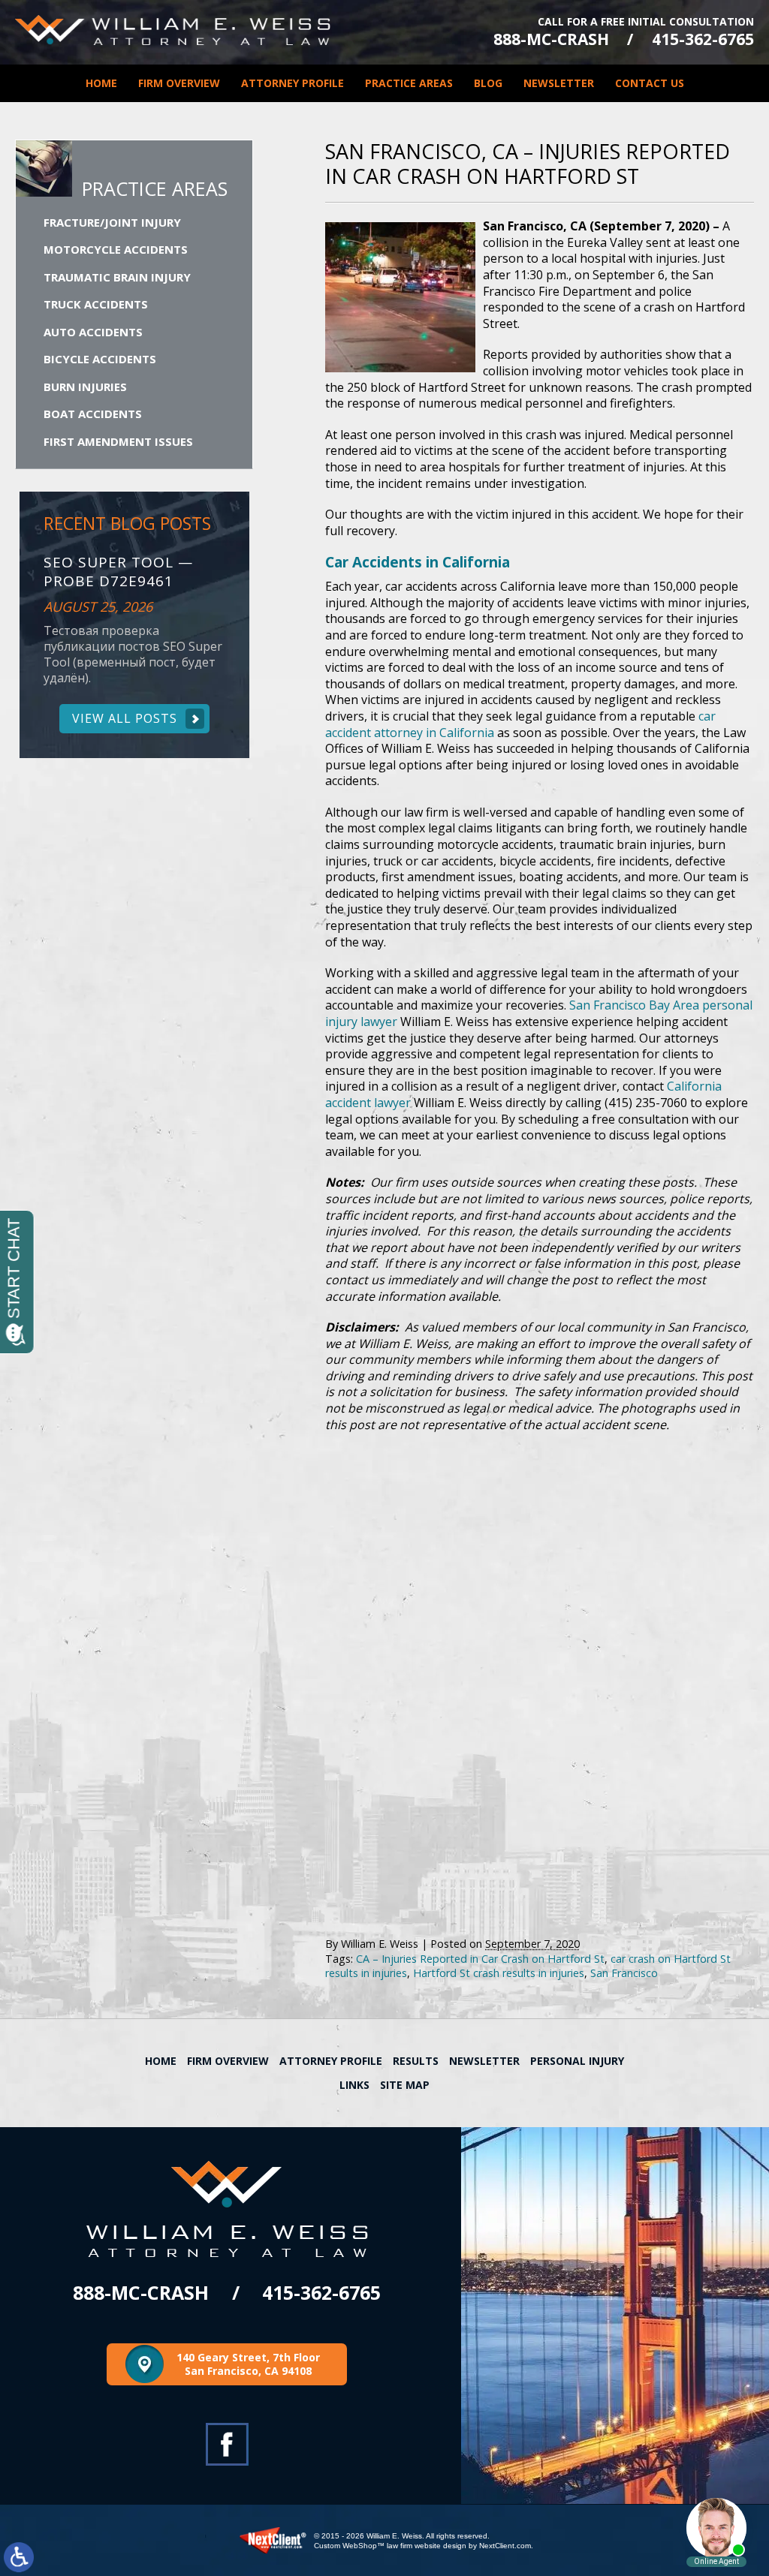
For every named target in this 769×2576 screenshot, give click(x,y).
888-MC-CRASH (551, 39)
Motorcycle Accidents (116, 249)
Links (354, 2085)
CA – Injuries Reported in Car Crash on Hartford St (480, 1959)
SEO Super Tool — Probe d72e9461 (118, 572)
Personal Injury (577, 2061)
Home (101, 83)
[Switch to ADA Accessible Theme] (19, 2557)
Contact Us (650, 83)
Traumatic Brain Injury (117, 277)
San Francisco (624, 1973)
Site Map (405, 2085)
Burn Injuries (85, 387)
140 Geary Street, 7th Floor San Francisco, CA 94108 (248, 2364)
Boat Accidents (93, 414)
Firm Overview (179, 83)
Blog (488, 83)
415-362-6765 (703, 39)
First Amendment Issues (118, 441)
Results (416, 2061)
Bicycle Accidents (100, 359)
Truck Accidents (96, 304)
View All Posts (125, 718)
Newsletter (559, 83)
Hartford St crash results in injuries (499, 1973)
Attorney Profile (293, 83)
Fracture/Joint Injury (112, 222)
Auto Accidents (93, 332)
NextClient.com (505, 2546)
